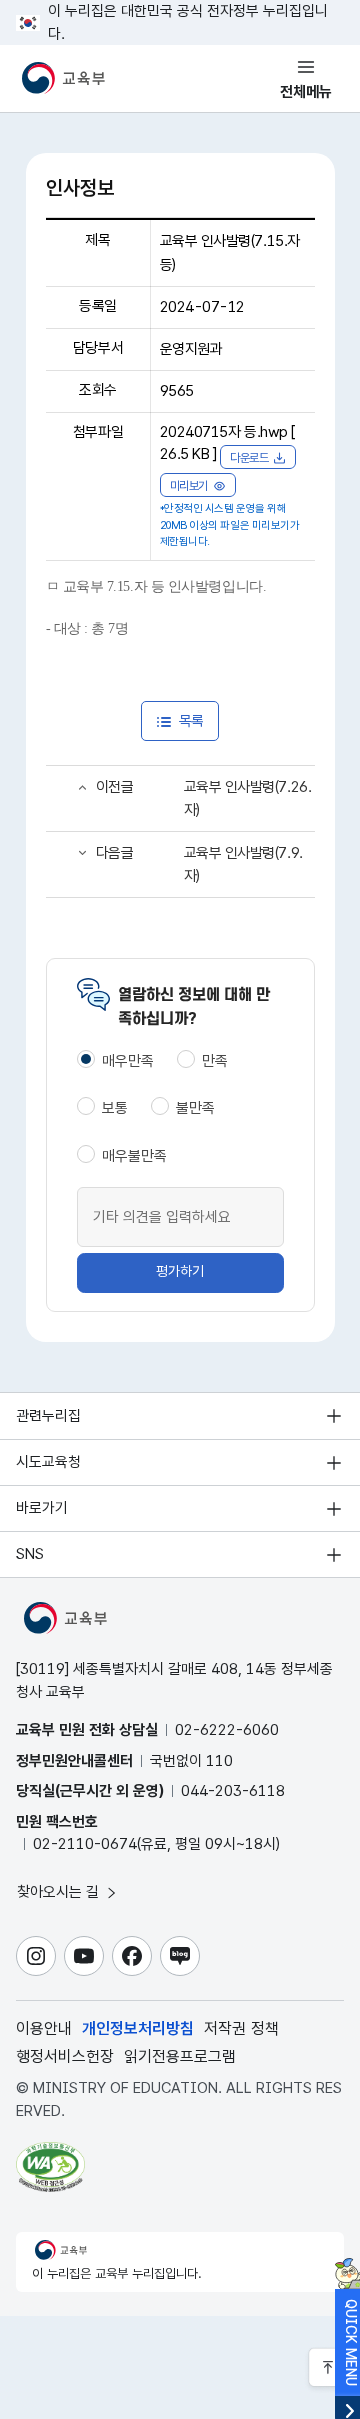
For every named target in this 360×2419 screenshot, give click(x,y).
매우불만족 (134, 1156)
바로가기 (42, 1508)
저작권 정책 (241, 2028)
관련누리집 (48, 1416)
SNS (30, 1554)
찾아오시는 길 (60, 1892)
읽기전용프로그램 (180, 2056)
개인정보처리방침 (138, 2028)
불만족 (195, 1108)
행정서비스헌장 (65, 2056)
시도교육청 (48, 1462)
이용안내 (44, 2028)
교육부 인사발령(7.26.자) (248, 798)
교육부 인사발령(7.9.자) (243, 864)
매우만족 (128, 1061)
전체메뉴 (306, 92)
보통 (115, 1108)
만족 (215, 1061)
